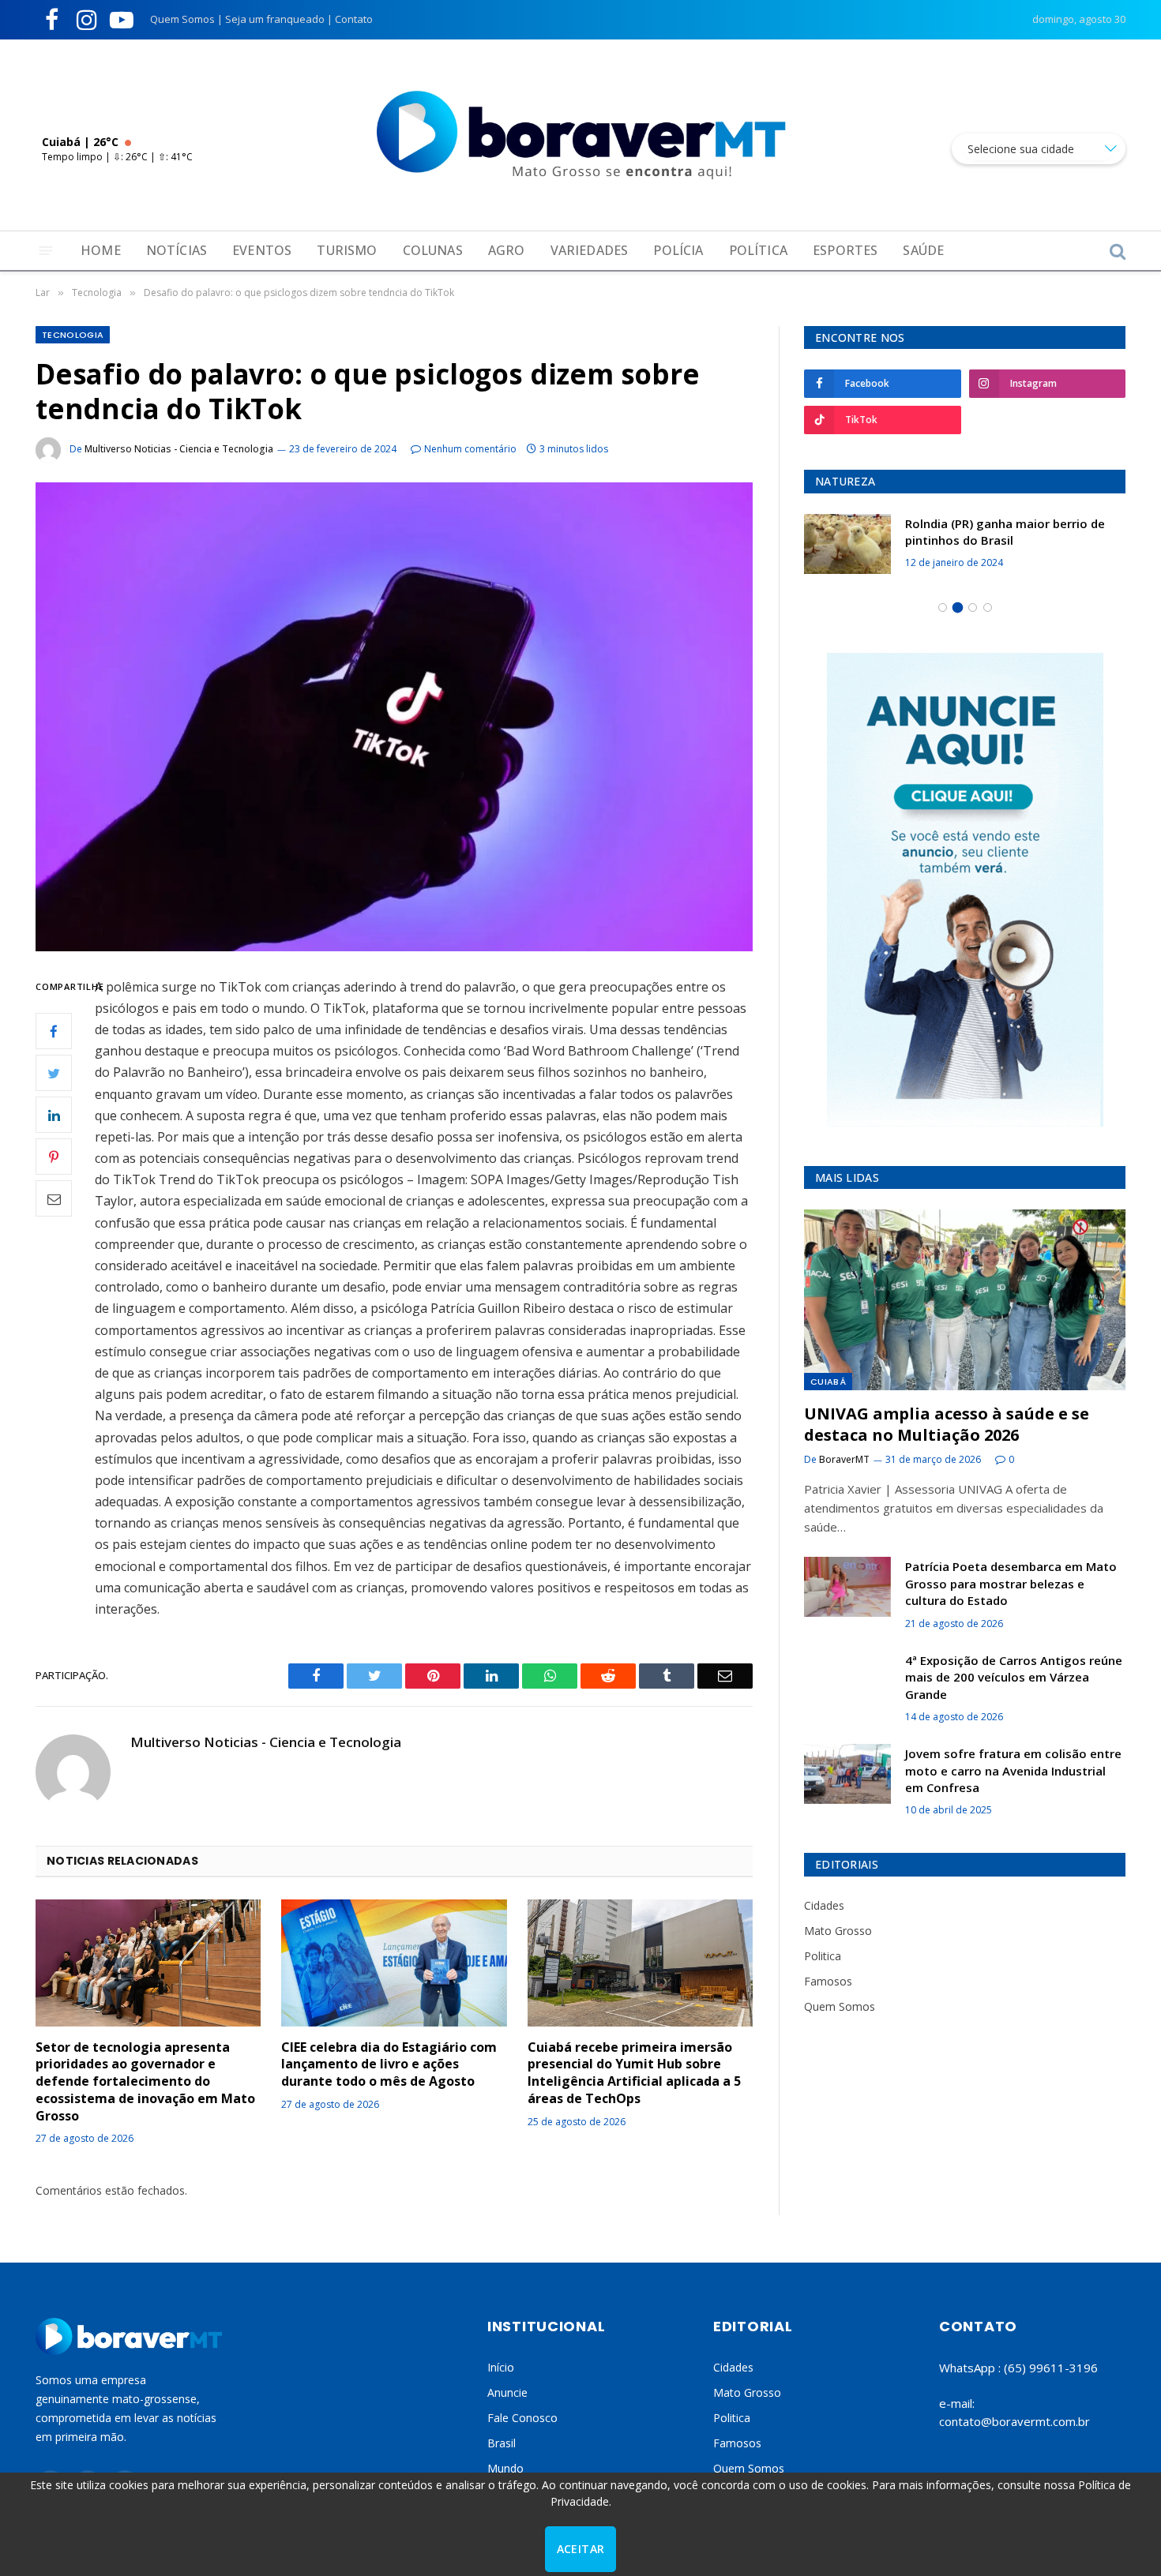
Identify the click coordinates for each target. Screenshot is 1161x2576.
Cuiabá (828, 1382)
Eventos (262, 250)
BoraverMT (844, 1459)
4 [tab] (988, 607)
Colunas (433, 250)
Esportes (845, 250)
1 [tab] (943, 607)
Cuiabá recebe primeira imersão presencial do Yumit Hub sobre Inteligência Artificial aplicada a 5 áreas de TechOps (634, 2073)
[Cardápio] (46, 251)
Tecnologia (73, 335)
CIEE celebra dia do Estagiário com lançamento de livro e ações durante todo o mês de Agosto (389, 2065)
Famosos (828, 1981)
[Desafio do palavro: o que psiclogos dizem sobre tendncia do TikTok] (394, 716)
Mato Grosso (838, 1931)
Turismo (347, 250)
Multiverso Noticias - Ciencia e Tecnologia (179, 449)
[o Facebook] (54, 1031)
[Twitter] (54, 1073)
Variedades (590, 250)
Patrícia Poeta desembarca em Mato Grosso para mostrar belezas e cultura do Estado (1011, 1583)
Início (501, 2367)
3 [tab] (973, 607)
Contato (354, 19)
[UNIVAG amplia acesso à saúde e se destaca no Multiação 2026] (965, 1300)
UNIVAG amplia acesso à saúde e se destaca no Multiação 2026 (947, 1424)
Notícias (177, 250)
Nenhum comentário (470, 449)
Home (101, 250)
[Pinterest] (54, 1157)
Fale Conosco (522, 2418)
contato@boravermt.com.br (1014, 2421)
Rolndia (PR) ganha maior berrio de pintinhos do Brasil (1005, 532)
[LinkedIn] (54, 1115)
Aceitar (581, 2549)
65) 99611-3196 (1053, 2368)
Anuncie (507, 2392)
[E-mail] (54, 1198)
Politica (823, 1956)
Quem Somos (182, 19)
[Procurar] (1116, 251)
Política (758, 250)
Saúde (923, 250)
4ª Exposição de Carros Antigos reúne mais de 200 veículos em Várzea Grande (1014, 1677)
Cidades (824, 1905)
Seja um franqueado (275, 19)
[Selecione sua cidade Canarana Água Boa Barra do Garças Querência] (1039, 149)
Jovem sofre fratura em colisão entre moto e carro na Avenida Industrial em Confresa (1013, 1770)
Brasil (502, 2443)
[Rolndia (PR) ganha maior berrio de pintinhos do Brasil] (847, 544)
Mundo (505, 2468)
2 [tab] (958, 607)
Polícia (678, 250)
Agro (507, 250)
